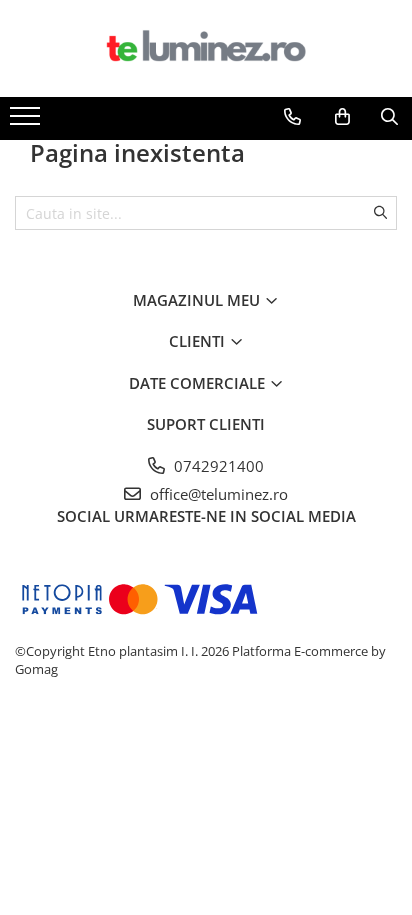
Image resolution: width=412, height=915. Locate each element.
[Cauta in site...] (389, 117)
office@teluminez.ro (217, 494)
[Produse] (27, 122)
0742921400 (217, 466)
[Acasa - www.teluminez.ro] (206, 48)
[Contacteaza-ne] (292, 117)
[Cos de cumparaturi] (342, 117)
